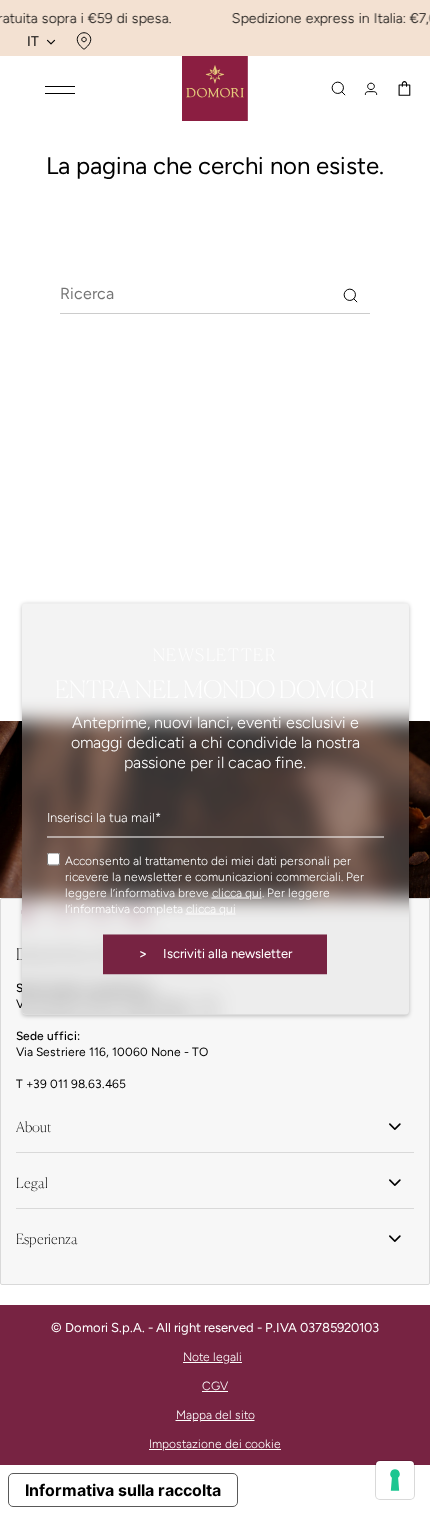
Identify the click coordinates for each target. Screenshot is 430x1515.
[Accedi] (371, 89)
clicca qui (237, 893)
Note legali (212, 1357)
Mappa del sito (215, 1415)
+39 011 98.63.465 (76, 1084)
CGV (215, 1386)
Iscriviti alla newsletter (215, 953)
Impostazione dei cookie (215, 1444)
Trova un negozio (81, 41)
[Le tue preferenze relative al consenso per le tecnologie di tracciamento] (395, 1480)
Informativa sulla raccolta (123, 1490)
